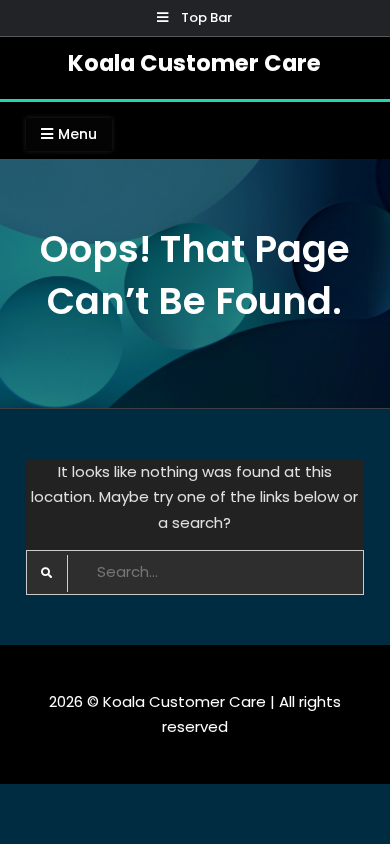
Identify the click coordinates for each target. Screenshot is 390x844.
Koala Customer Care (194, 63)
